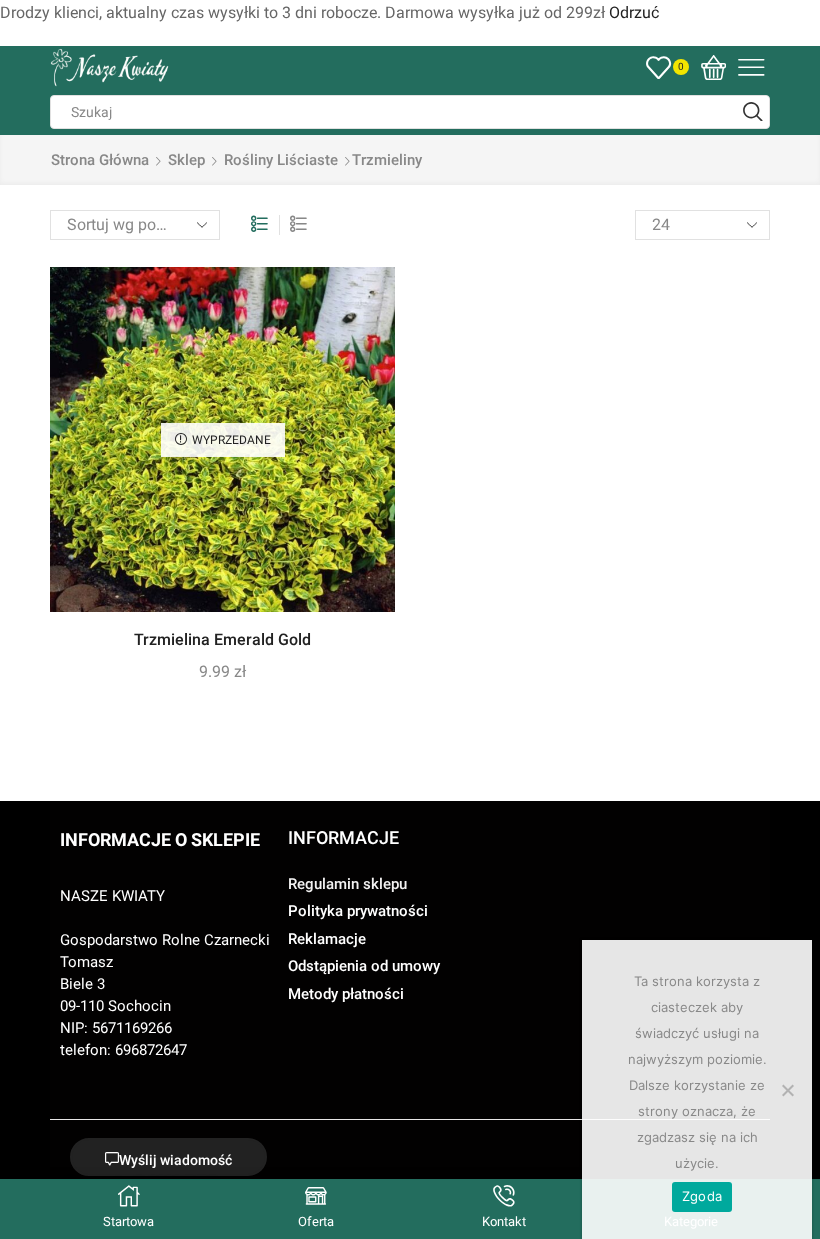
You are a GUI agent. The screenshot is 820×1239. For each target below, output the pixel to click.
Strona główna (100, 160)
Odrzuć (634, 12)
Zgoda (702, 1196)
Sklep (186, 160)
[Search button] (753, 112)
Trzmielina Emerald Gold (222, 639)
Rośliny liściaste (281, 160)
